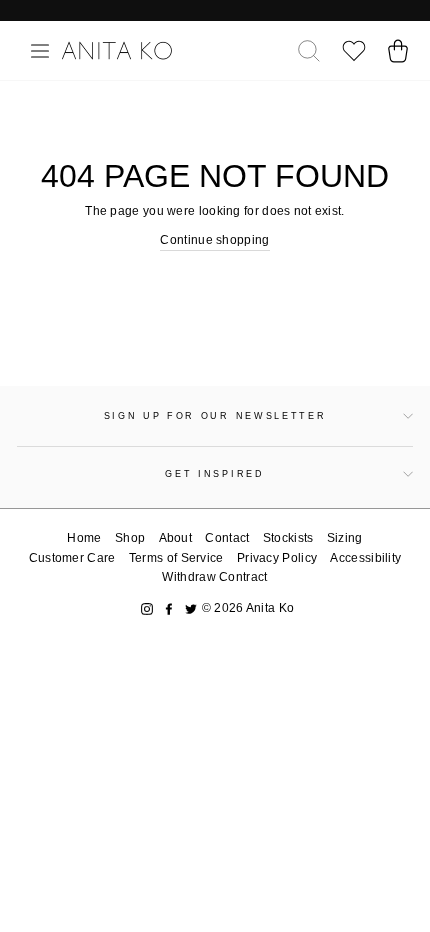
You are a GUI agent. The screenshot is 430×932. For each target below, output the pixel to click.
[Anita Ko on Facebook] (169, 608)
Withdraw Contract (214, 577)
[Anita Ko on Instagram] (147, 608)
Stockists (288, 538)
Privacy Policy (277, 558)
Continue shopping (214, 240)
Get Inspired (214, 474)
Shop (130, 538)
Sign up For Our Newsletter (215, 416)
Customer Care (72, 558)
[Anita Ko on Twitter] (191, 608)
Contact (227, 538)
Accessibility (365, 558)
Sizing (345, 538)
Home (84, 538)
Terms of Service (176, 558)
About (176, 538)
